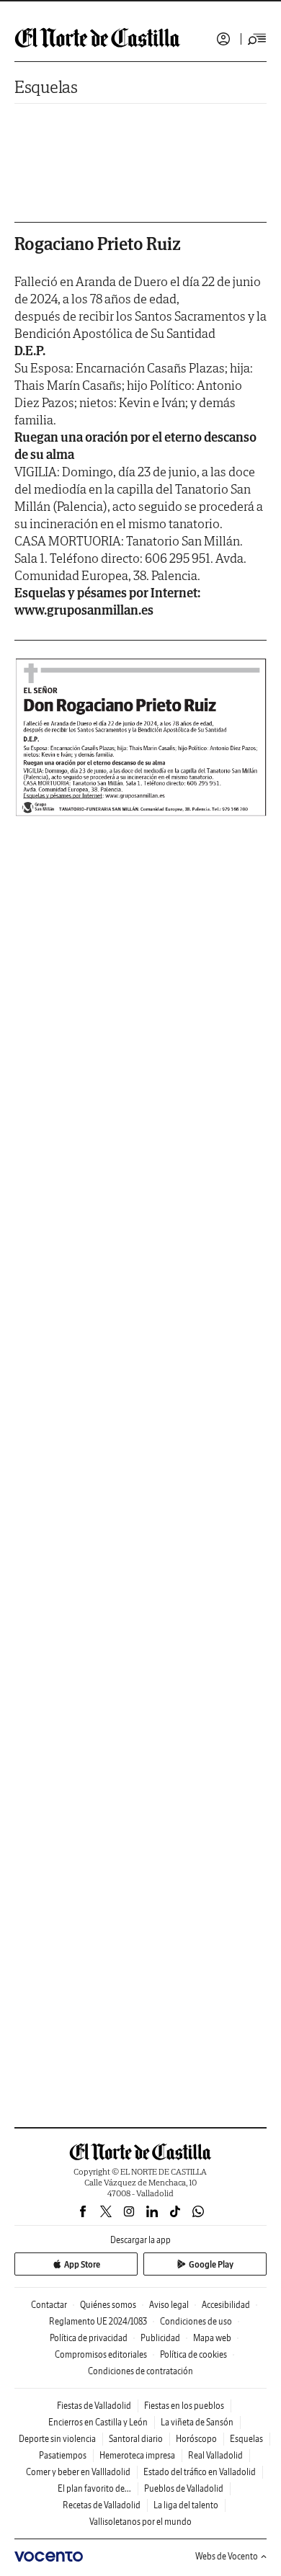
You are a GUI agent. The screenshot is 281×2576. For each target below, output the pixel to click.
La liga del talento (186, 2505)
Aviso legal (169, 2305)
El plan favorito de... (94, 2488)
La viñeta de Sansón (197, 2422)
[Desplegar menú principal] (257, 39)
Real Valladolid (215, 2455)
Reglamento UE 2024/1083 (98, 2321)
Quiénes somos (108, 2305)
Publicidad (160, 2338)
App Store (82, 2264)
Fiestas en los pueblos (184, 2406)
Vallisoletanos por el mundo (140, 2522)
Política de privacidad (89, 2338)
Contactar (49, 2305)
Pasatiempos (63, 2455)
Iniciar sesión (223, 39)
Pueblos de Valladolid (184, 2488)
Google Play (211, 2264)
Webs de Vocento (227, 2556)
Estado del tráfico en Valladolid (200, 2472)
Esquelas (46, 87)
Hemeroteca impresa (137, 2455)
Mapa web (212, 2338)
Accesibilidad (226, 2305)
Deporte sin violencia (57, 2439)
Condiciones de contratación (140, 2371)
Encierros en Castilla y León (98, 2422)
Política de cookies (193, 2354)
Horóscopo (196, 2439)
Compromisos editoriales (101, 2354)
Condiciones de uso (196, 2321)
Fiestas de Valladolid (94, 2406)
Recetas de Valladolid (102, 2505)
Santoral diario (136, 2439)
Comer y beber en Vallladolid (78, 2472)
